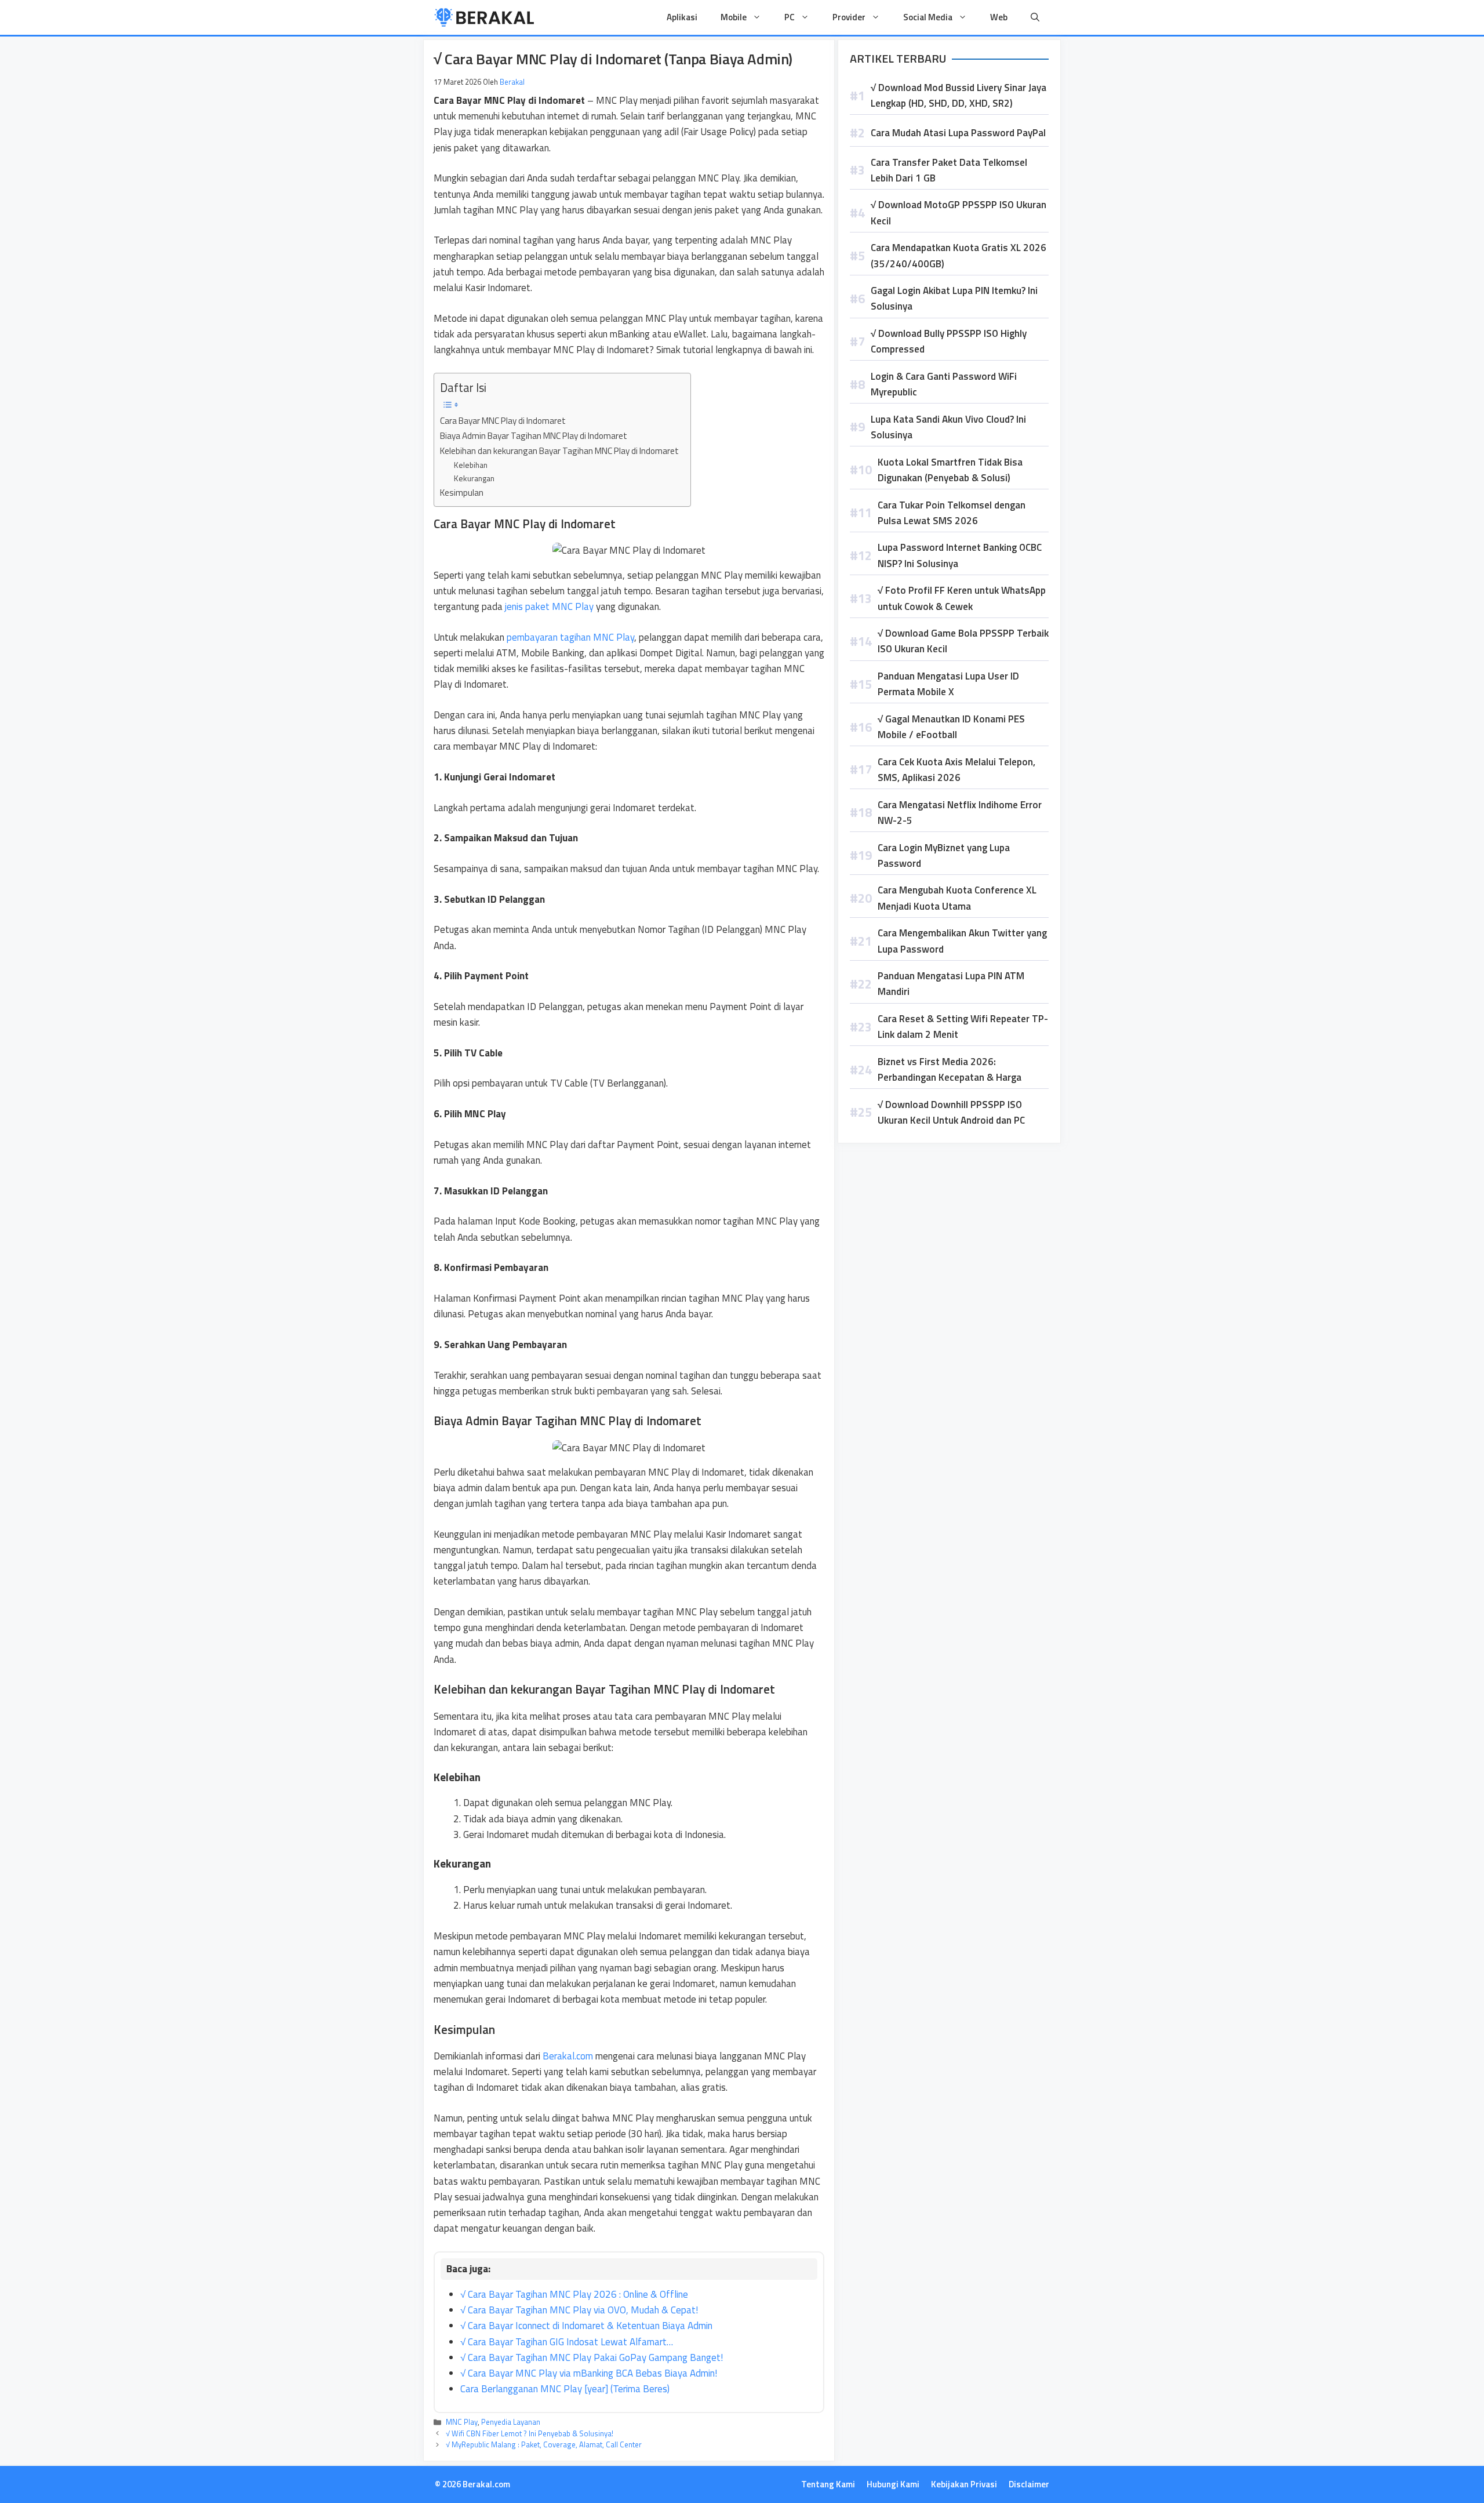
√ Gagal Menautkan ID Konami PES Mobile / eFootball (951, 727)
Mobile (734, 17)
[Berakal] (484, 17)
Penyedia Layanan (511, 2422)
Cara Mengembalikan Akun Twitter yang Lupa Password (962, 941)
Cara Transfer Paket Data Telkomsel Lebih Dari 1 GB (949, 170)
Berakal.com (568, 2056)
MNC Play (462, 2422)
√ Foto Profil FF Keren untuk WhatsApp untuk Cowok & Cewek (962, 598)
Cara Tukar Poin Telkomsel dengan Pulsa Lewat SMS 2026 (952, 513)
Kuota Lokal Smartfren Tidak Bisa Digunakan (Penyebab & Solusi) (950, 470)
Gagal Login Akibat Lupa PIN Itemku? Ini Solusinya (954, 298)
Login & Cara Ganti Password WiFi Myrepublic (944, 384)
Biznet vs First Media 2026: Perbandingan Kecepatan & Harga (950, 1069)
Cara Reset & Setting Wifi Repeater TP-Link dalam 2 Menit (963, 1027)
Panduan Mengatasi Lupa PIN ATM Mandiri (951, 984)
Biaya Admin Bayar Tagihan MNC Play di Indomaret (534, 436)
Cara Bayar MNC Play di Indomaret (503, 421)
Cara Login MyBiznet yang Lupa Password (944, 855)
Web (999, 17)
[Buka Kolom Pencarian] (1035, 17)
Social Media (928, 17)
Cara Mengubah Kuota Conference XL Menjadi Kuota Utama (957, 898)
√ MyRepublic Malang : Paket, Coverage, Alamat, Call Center (544, 2444)
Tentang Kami (828, 2484)
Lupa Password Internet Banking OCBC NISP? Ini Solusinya (960, 555)
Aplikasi (682, 17)
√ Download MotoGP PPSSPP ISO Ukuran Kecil (959, 212)
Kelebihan (471, 465)
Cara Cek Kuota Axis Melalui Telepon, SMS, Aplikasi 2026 (956, 770)
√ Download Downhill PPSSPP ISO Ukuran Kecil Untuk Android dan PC (951, 1112)
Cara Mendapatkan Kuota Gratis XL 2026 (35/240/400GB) (959, 255)
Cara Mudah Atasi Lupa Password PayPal (958, 133)
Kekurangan (474, 478)
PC (790, 17)
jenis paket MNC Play (549, 606)
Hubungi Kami (893, 2484)
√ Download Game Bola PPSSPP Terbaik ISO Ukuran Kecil (963, 641)
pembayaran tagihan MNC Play (569, 637)
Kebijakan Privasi (964, 2484)
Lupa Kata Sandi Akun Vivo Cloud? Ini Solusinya (948, 427)
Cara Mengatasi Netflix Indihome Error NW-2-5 (960, 813)
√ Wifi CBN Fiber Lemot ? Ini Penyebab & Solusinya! (530, 2433)
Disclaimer (1029, 2484)
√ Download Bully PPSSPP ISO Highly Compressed (949, 341)
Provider (849, 17)
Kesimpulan (462, 493)
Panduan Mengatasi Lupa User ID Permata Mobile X (948, 684)
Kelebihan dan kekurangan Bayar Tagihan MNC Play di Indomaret (559, 451)
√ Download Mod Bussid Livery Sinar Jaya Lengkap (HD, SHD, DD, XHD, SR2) (959, 95)
